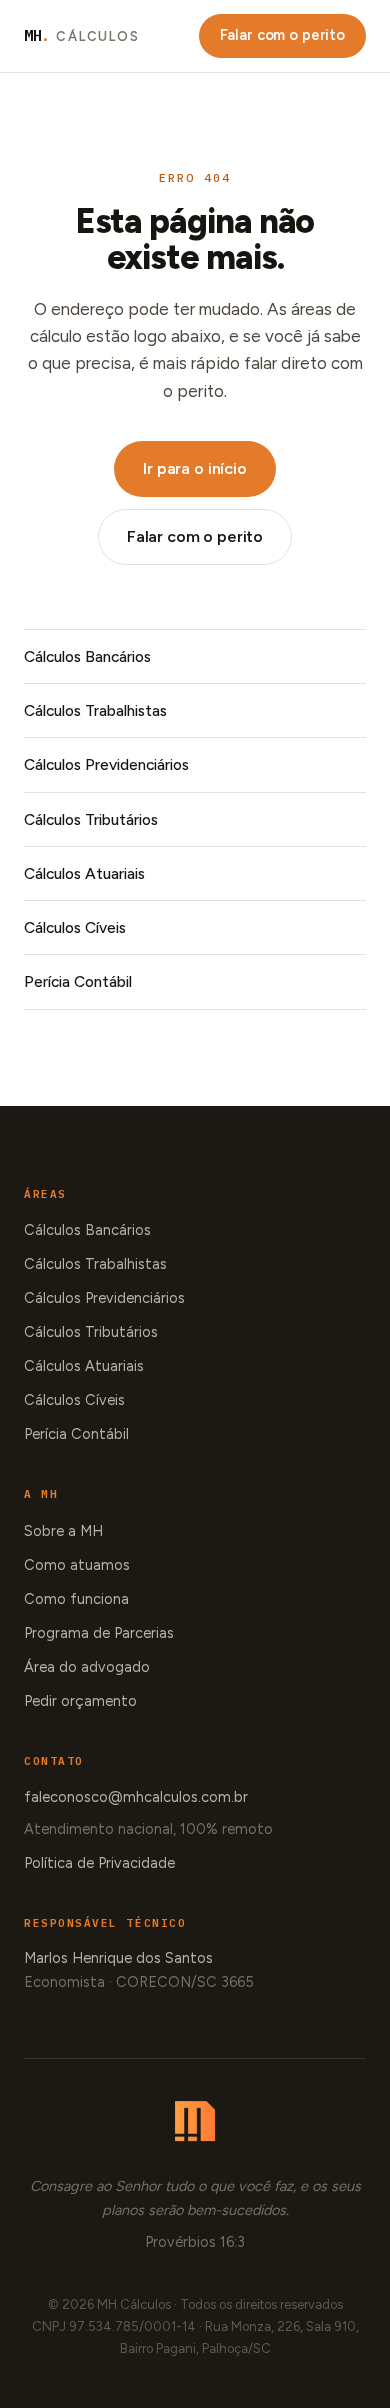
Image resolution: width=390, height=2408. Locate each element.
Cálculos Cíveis (75, 927)
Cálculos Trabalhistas (95, 710)
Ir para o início (194, 468)
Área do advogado (87, 1667)
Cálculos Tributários (91, 819)
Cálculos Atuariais (84, 873)
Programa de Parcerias (99, 1633)
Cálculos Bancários (87, 656)
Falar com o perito (282, 35)
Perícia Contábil (78, 981)
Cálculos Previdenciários (106, 764)
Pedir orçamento (80, 1701)
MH (82, 35)
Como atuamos (77, 1565)
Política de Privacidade (99, 1863)
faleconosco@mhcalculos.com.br (136, 1797)
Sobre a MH (63, 1531)
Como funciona (76, 1599)
